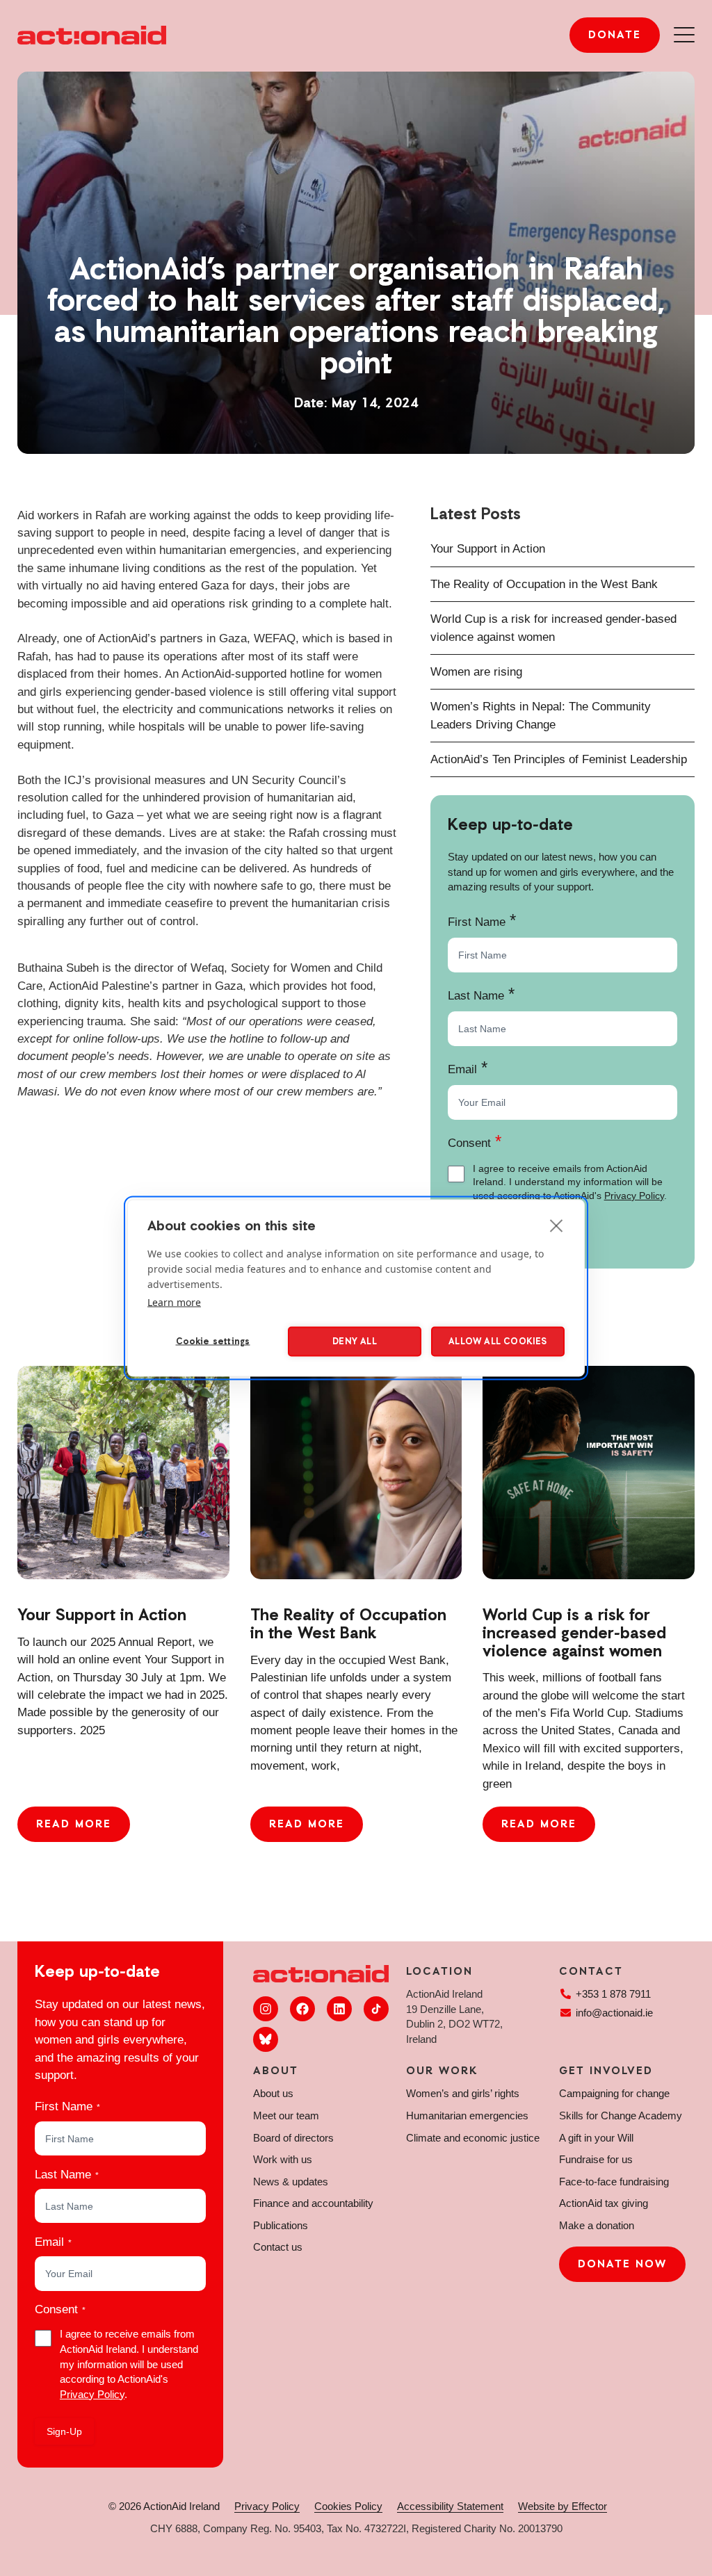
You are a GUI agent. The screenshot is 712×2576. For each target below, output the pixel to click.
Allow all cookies (497, 1341)
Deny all (355, 1341)
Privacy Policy (634, 1196)
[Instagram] (266, 2009)
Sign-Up (64, 2431)
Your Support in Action (488, 549)
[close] (557, 1225)
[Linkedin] (339, 2009)
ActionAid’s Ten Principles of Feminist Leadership (559, 759)
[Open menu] (684, 35)
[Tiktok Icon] (376, 2009)
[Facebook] (302, 2009)
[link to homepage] (92, 35)
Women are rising (476, 672)
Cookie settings (213, 1341)
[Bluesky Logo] (266, 2039)
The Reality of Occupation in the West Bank (544, 584)
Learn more (174, 1302)
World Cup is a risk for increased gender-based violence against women (574, 1634)
